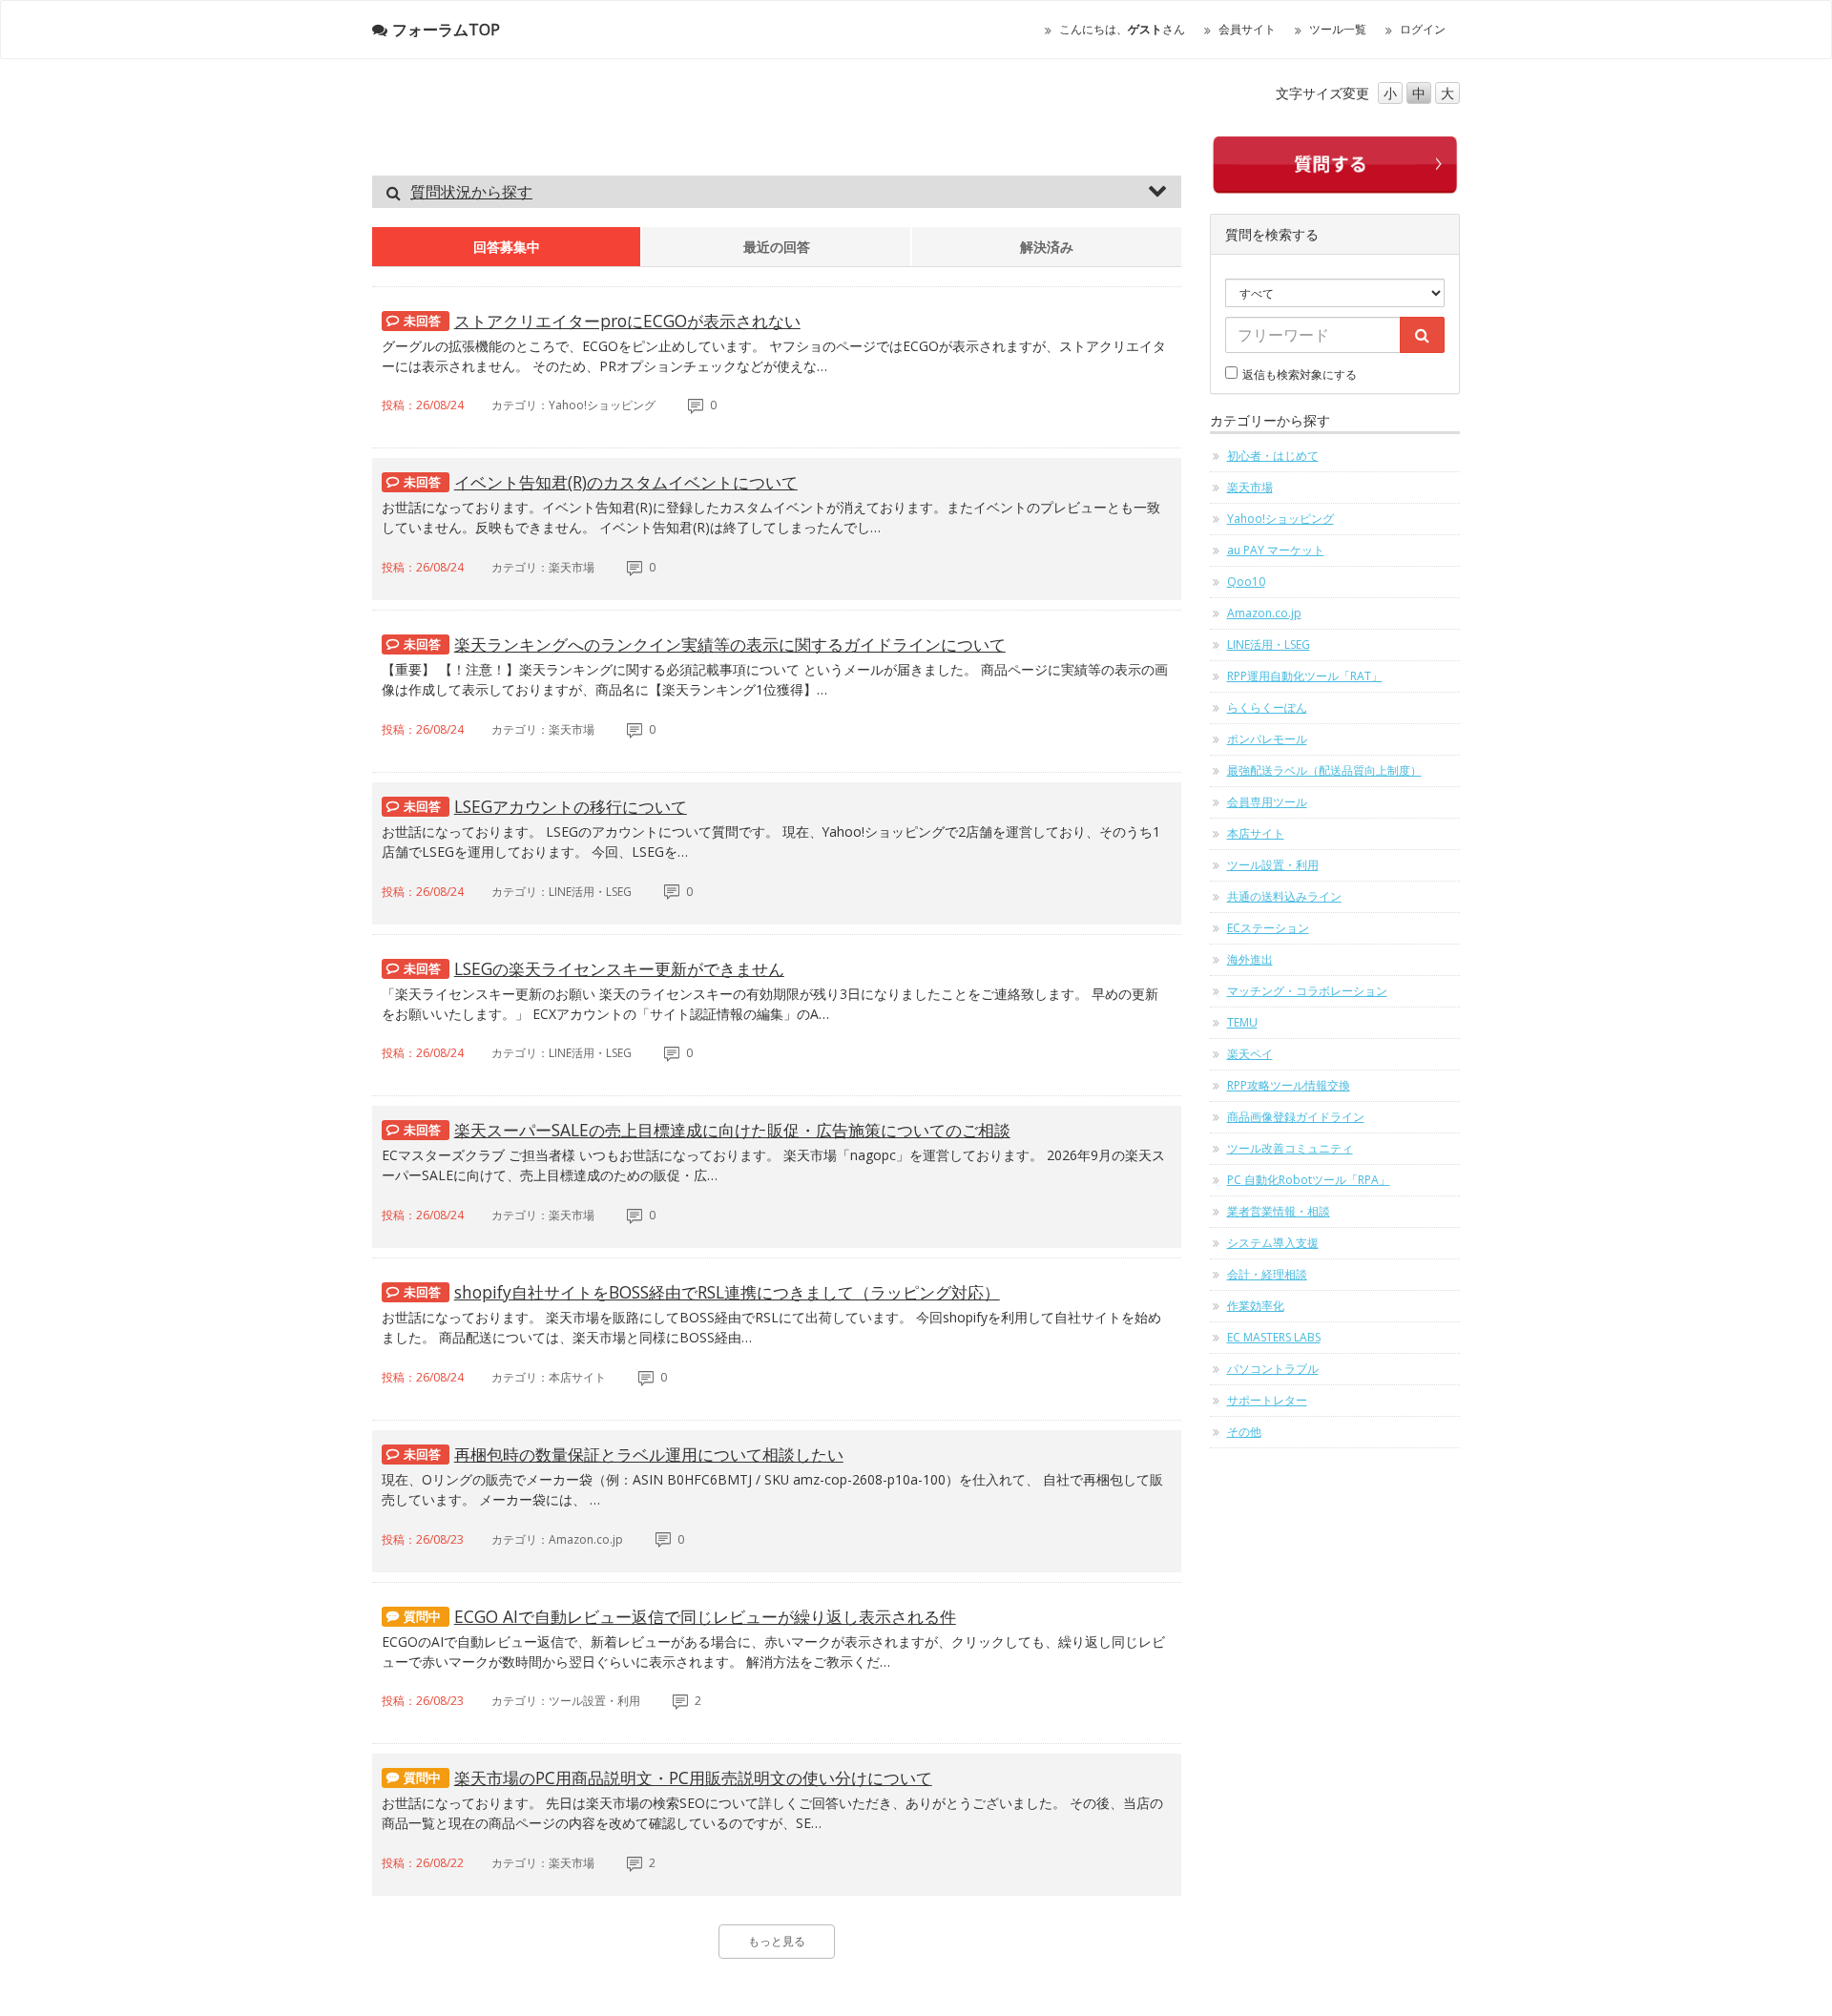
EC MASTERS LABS (1274, 1337)
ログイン (1423, 29)
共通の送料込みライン (1284, 896)
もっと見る (777, 1941)
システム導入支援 (1273, 1243)
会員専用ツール (1267, 802)
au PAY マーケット (1276, 550)
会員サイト (1247, 29)
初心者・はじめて (1273, 456)
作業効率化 (1256, 1306)
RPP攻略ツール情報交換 (1289, 1085)
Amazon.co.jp (1264, 613)
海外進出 (1250, 959)
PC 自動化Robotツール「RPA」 (1309, 1180)
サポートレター (1267, 1400)
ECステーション (1268, 928)
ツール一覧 (1338, 29)
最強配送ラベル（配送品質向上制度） (1324, 770)
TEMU (1242, 1022)
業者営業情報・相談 (1279, 1211)
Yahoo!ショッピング (1280, 519)
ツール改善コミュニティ (1290, 1148)
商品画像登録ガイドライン (1296, 1117)
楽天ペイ (1250, 1054)
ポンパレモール (1267, 739)
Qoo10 (1246, 582)
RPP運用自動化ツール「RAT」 (1305, 676)
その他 (1244, 1432)
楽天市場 (1250, 487)
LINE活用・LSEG (1269, 644)
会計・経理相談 (1267, 1274)
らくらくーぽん (1267, 707)
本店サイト (1256, 833)
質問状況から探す (471, 192)
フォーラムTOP (446, 30)
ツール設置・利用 (1273, 865)
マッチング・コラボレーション (1307, 991)
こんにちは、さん (1122, 29)
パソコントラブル (1273, 1369)
